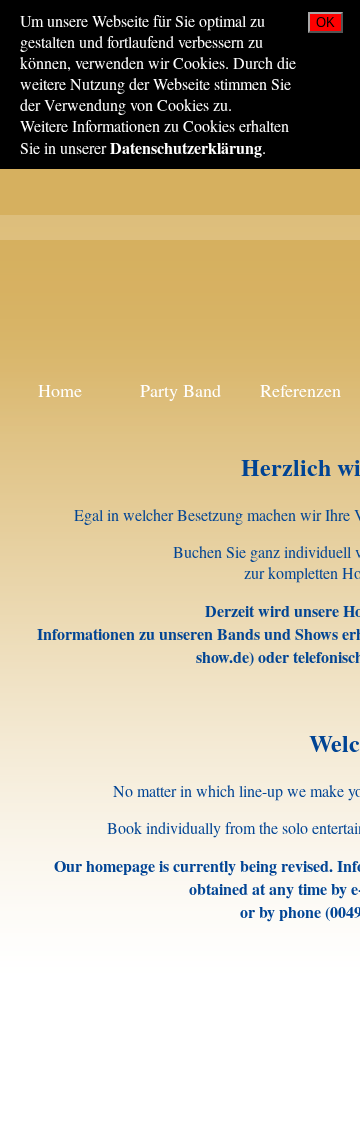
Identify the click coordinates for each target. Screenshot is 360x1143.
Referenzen (300, 390)
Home (60, 390)
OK (325, 22)
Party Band (180, 390)
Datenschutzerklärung (186, 147)
